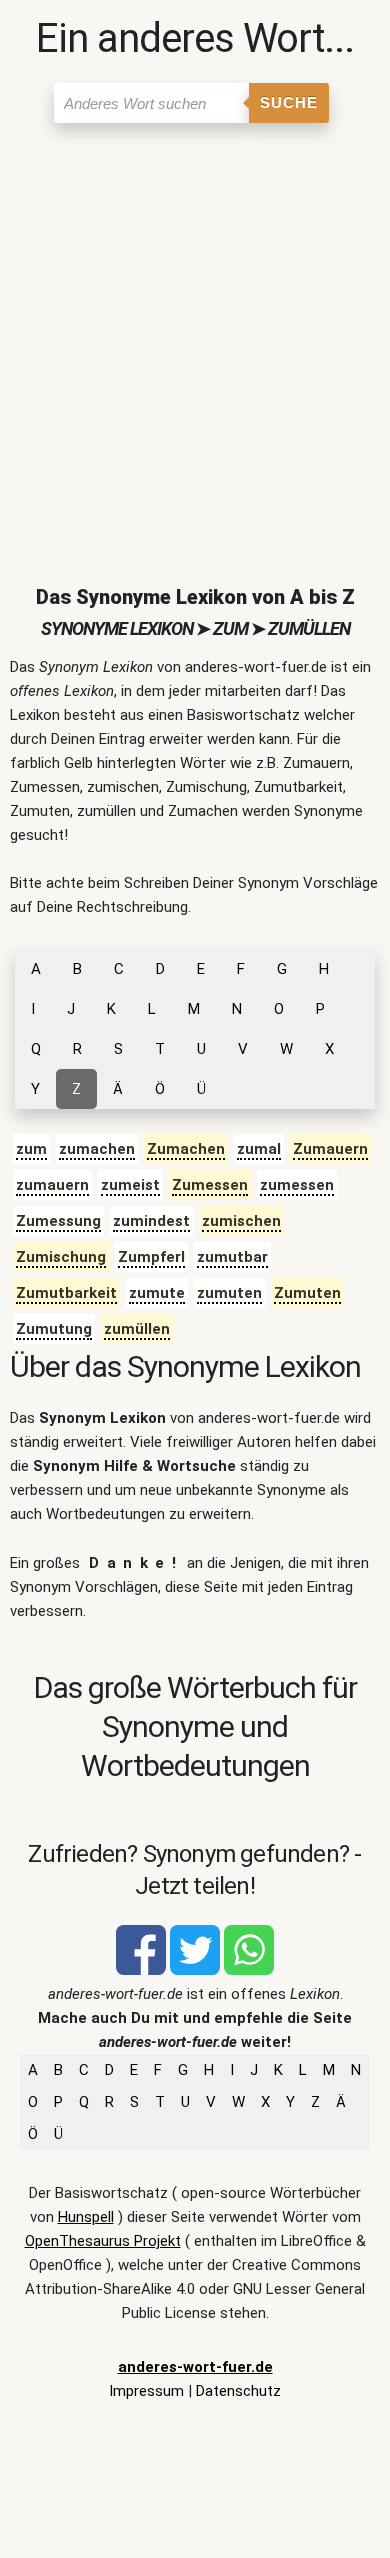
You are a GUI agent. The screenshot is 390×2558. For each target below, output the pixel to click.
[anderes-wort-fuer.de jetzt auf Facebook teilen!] (141, 1970)
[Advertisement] (195, 338)
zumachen (97, 1149)
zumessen (297, 1185)
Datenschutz (238, 2391)
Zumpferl (151, 1257)
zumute (157, 1293)
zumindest (151, 1221)
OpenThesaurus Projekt (103, 2241)
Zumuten (307, 1293)
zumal (259, 1149)
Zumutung (54, 1329)
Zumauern (330, 1149)
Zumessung (58, 1221)
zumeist (130, 1185)
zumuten (229, 1293)
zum (31, 1149)
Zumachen (186, 1149)
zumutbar (232, 1257)
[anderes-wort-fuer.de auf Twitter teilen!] (195, 1970)
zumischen (241, 1221)
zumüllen (137, 1329)
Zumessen (210, 1185)
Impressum (146, 2391)
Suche (289, 102)
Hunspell (86, 2217)
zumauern (52, 1185)
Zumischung (61, 1257)
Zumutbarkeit (66, 1293)
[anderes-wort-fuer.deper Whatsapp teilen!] (249, 1970)
